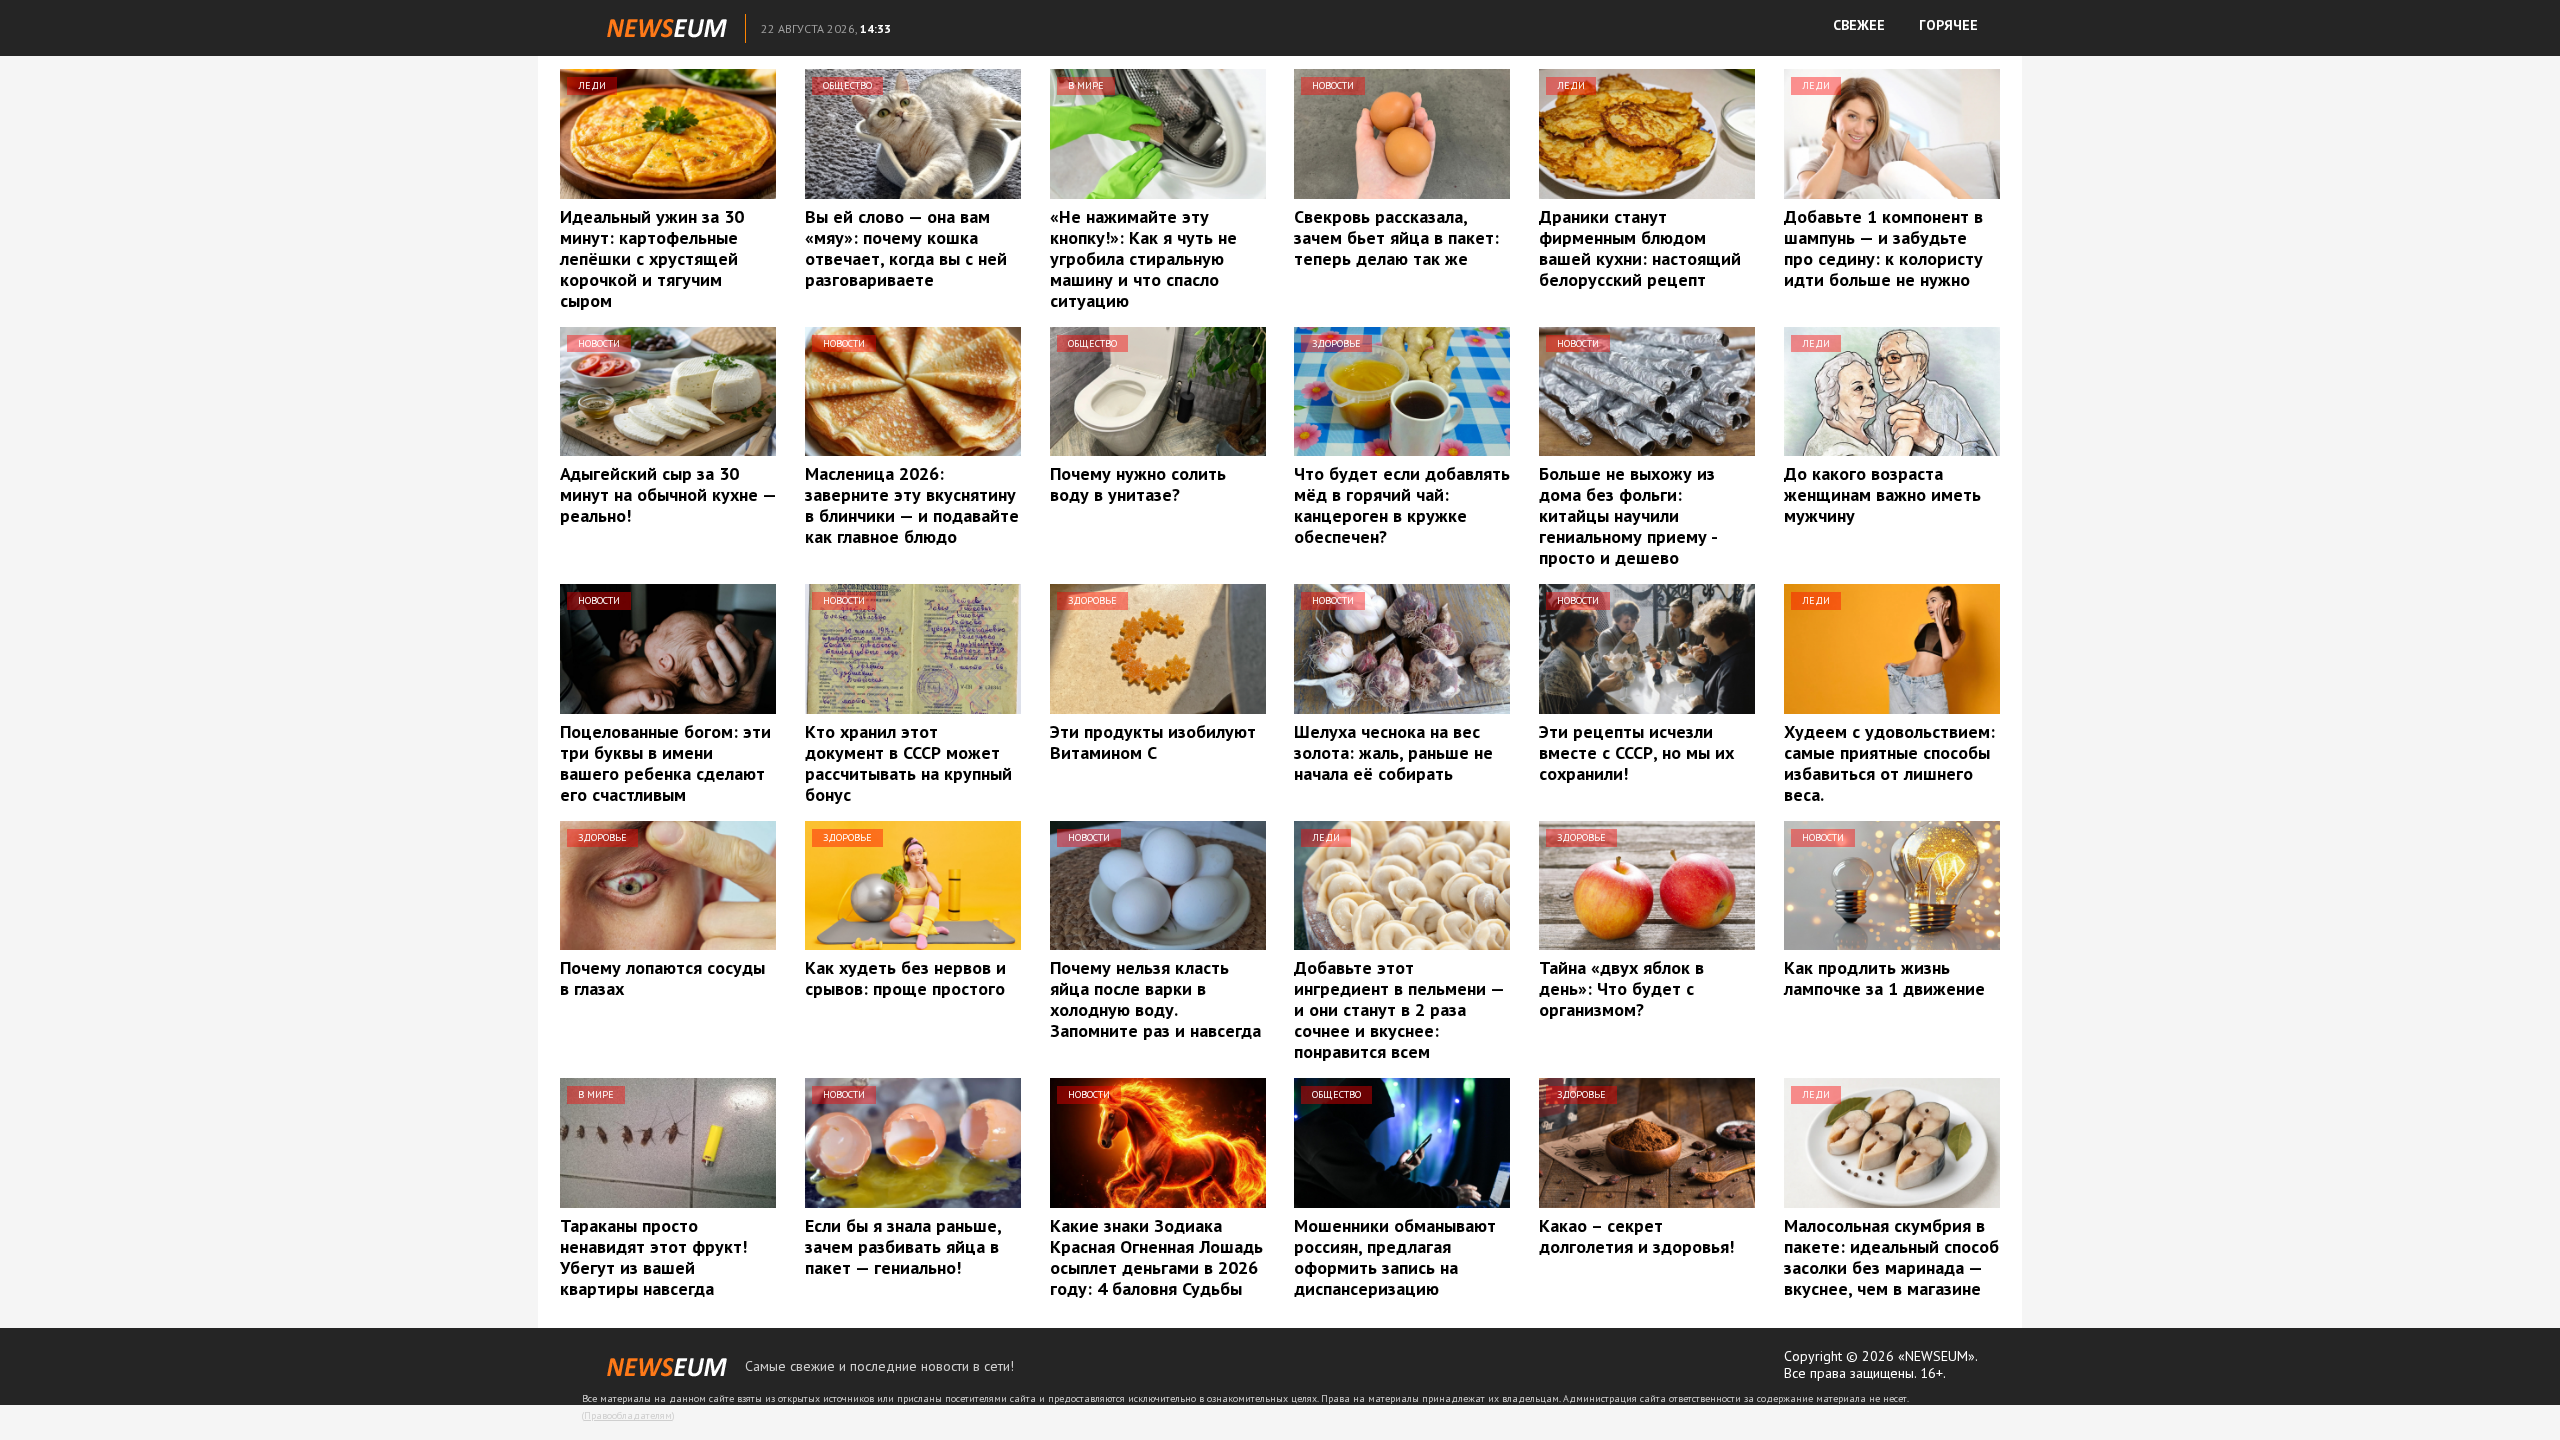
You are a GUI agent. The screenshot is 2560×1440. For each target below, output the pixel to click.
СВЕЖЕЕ (1859, 25)
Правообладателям (628, 1415)
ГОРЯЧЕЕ (1948, 25)
